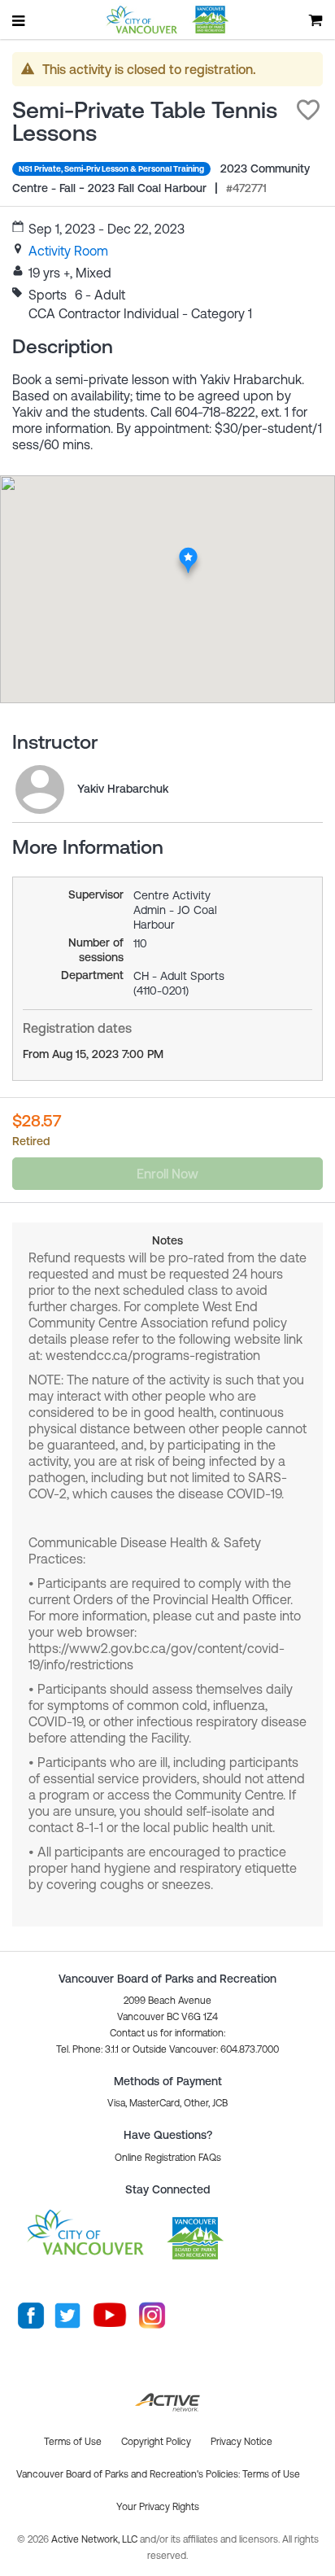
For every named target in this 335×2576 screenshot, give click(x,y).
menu (20, 20)
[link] (68, 251)
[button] (308, 110)
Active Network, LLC (96, 2539)
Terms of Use (271, 2474)
